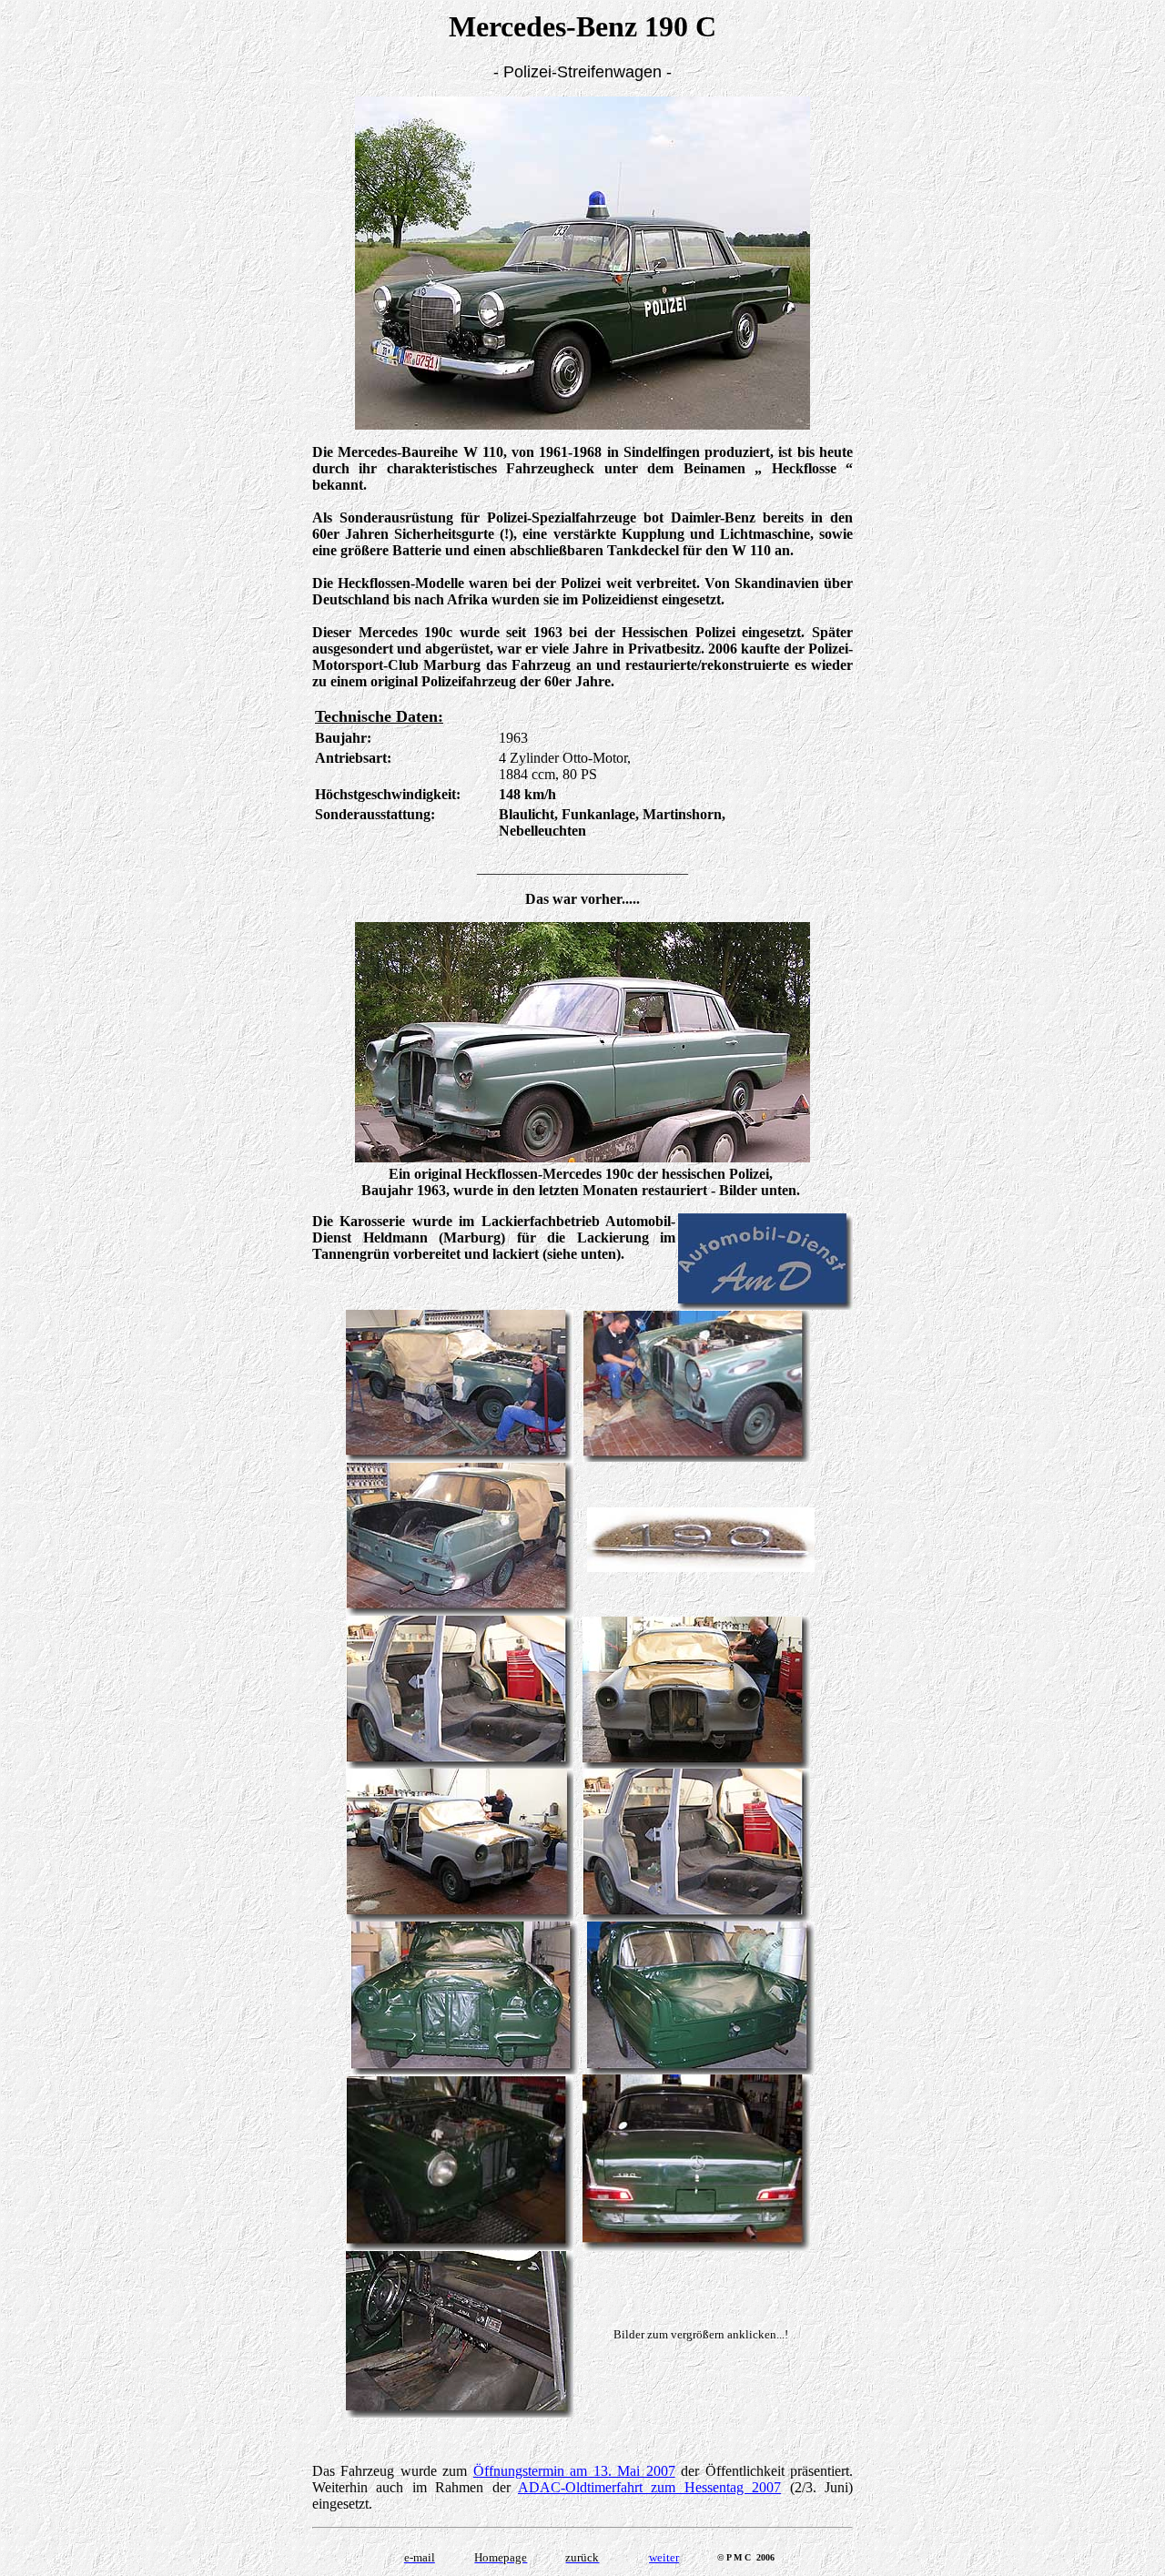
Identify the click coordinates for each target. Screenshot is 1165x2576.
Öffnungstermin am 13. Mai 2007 (574, 2471)
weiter (664, 2557)
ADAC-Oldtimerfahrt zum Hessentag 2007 (649, 2487)
